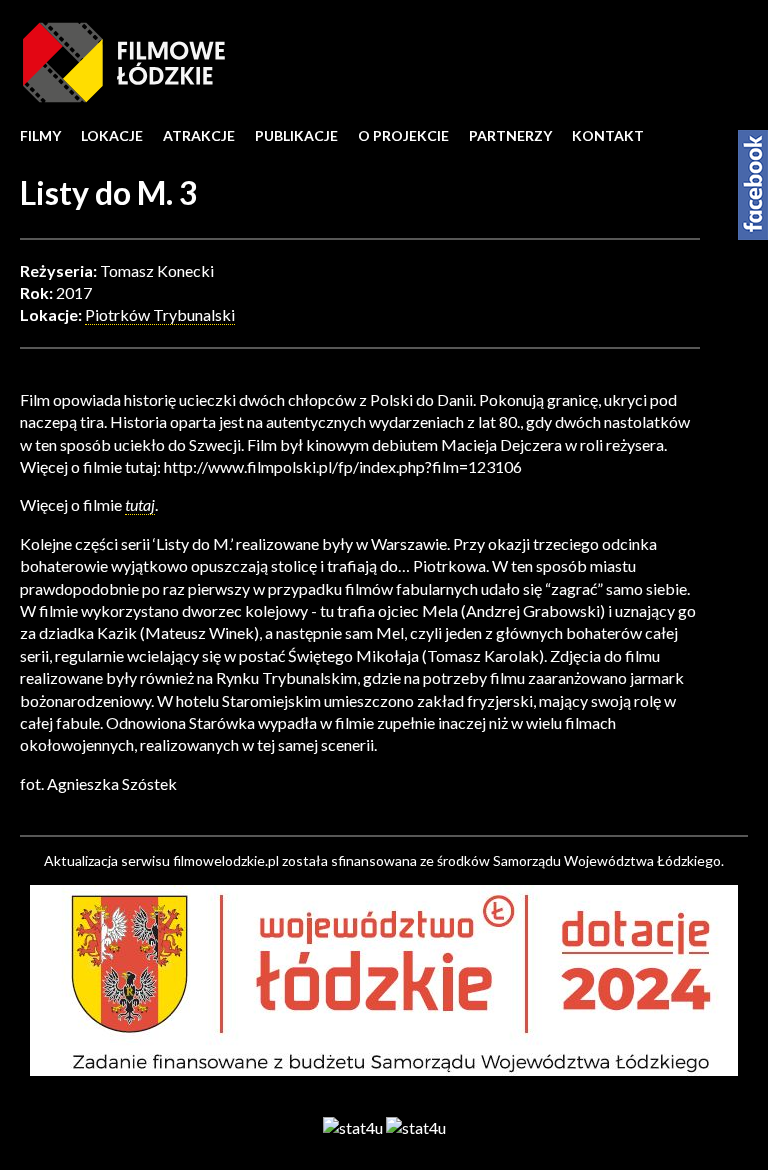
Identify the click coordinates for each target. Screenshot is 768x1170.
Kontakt (608, 135)
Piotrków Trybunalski (160, 314)
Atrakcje (199, 135)
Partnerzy (510, 135)
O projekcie (403, 135)
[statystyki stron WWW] (353, 1126)
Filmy (40, 135)
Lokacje (112, 135)
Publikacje (296, 135)
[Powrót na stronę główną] (124, 60)
